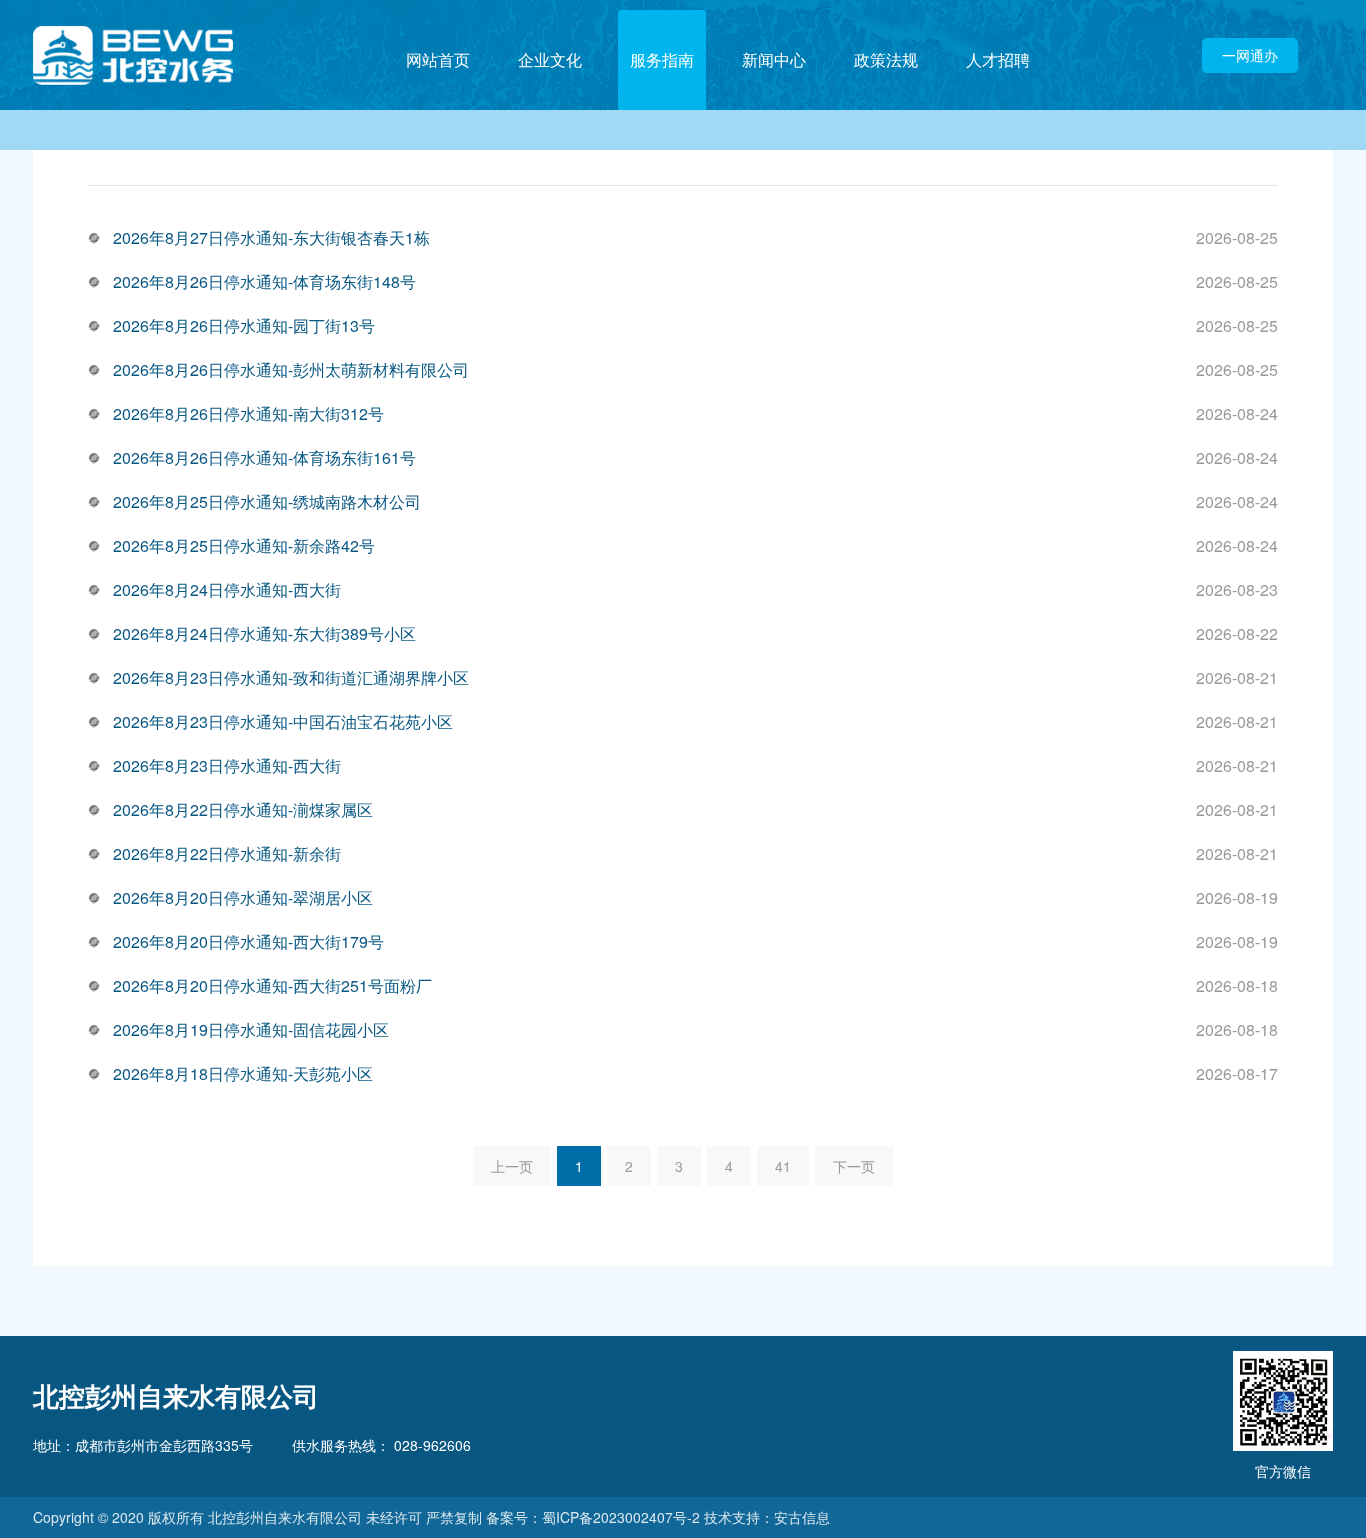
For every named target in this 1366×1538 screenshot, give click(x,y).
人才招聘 (998, 59)
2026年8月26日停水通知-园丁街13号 (244, 325)
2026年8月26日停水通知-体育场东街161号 (264, 457)
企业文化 (550, 59)
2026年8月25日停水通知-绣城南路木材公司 (267, 501)
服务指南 (662, 59)
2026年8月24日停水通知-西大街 (227, 589)
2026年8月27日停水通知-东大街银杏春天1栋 (271, 237)
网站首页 (438, 59)
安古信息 (802, 1517)
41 (783, 1166)
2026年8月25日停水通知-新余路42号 (244, 545)
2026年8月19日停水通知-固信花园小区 (251, 1029)
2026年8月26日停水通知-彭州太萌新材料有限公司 (291, 369)
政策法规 (886, 59)
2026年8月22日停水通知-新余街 (227, 853)
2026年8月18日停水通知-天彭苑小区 (243, 1073)
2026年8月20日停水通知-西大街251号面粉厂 (272, 985)
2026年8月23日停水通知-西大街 (227, 765)
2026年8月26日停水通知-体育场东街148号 (264, 281)
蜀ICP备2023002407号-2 (621, 1517)
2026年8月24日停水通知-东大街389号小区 (264, 633)
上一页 (512, 1166)
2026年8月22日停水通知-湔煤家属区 (243, 809)
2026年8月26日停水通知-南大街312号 (248, 413)
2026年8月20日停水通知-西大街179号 (248, 941)
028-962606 (430, 1445)
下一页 (854, 1166)
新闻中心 (774, 59)
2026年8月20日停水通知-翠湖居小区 (243, 897)
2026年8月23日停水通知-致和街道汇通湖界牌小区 (291, 677)
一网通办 (1250, 55)
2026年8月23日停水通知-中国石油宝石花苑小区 (283, 721)
